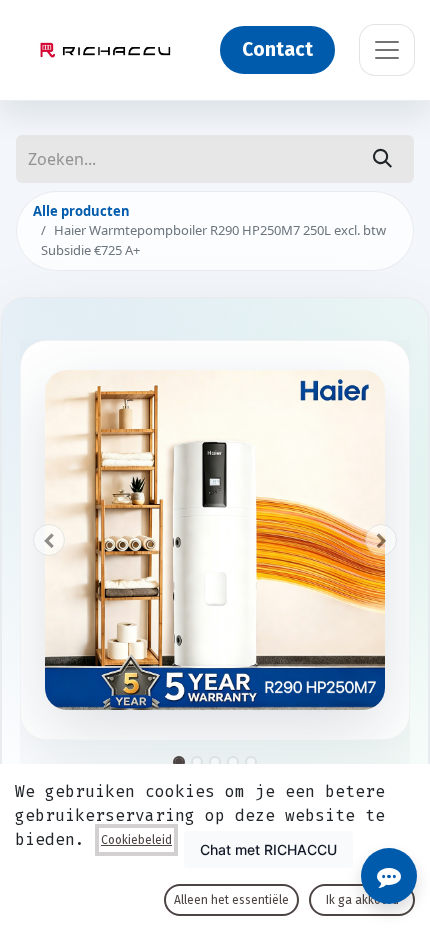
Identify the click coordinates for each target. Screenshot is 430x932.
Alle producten (81, 211)
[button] (49, 540)
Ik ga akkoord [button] (362, 900)
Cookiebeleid (136, 840)
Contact (277, 49)
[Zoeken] (382, 159)
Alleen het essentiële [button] (231, 900)
